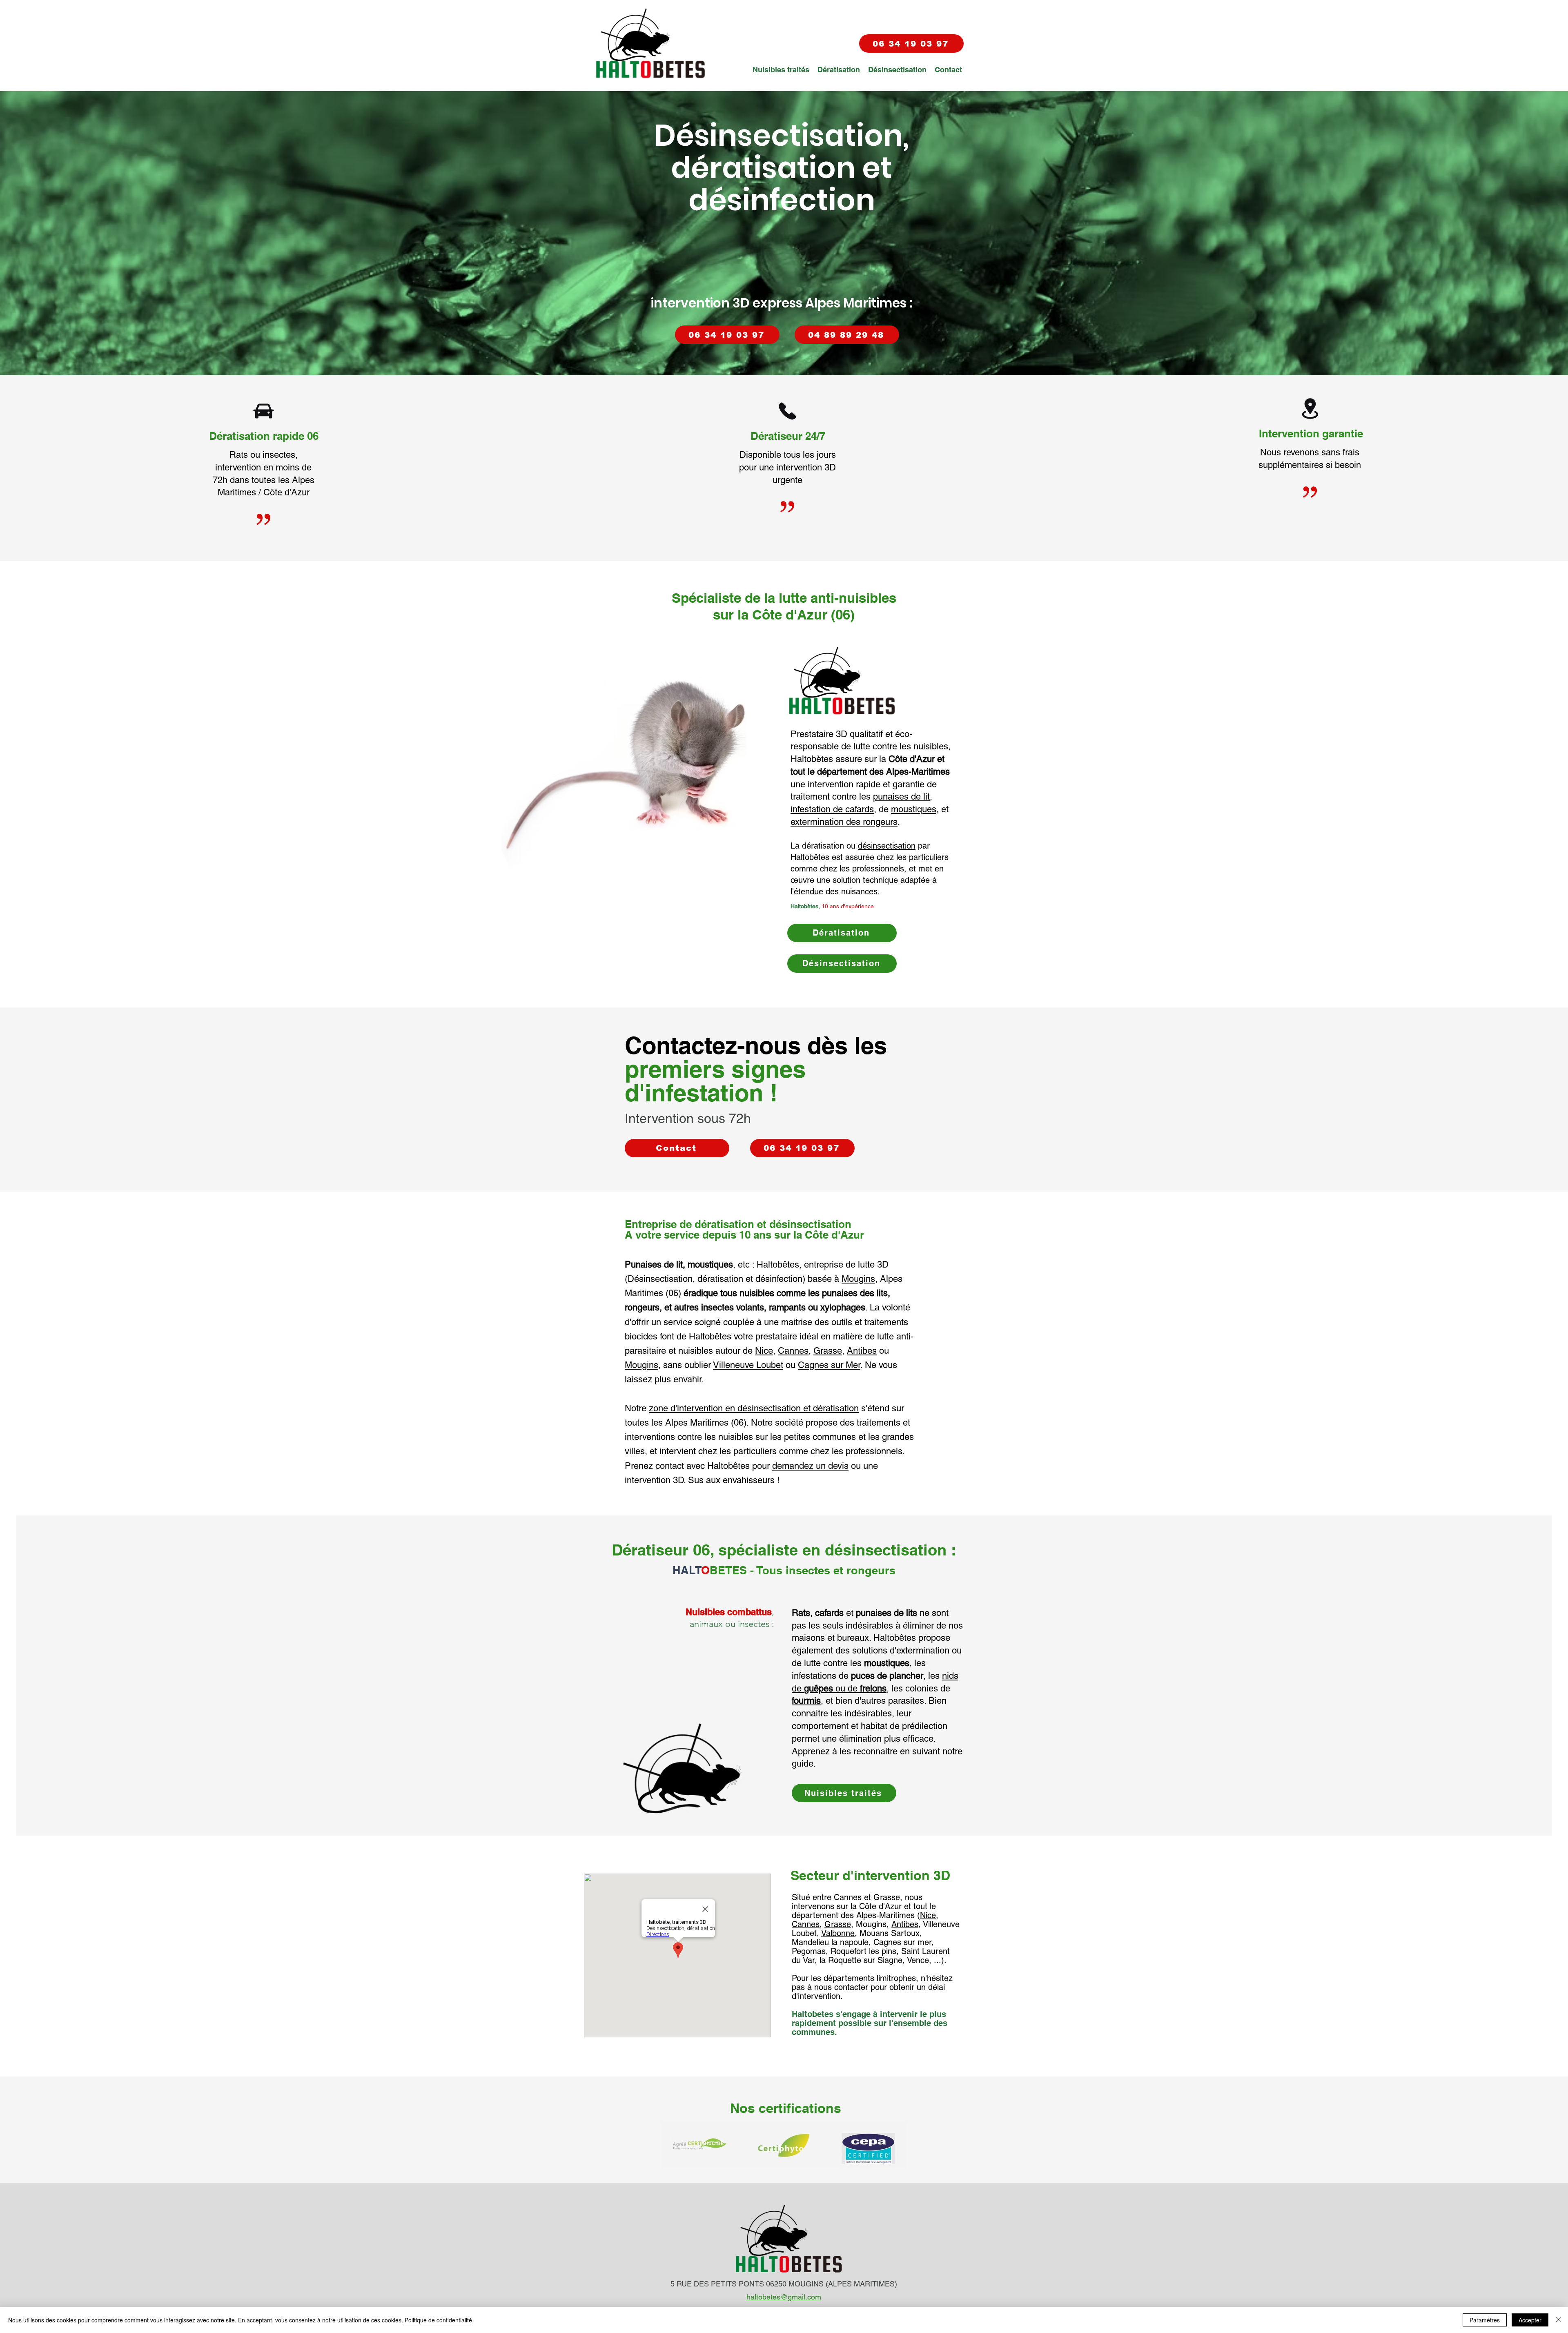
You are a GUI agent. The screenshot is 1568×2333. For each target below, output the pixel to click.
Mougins (858, 1279)
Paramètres (1485, 2320)
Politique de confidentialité (438, 2320)
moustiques (914, 809)
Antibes (862, 1351)
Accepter (1530, 2320)
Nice (764, 1351)
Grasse (828, 1351)
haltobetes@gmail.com (784, 2297)
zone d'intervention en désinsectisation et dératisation (754, 1408)
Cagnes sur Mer (829, 1365)
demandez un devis (810, 1466)
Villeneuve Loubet (748, 1365)
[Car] (264, 411)
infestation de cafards (832, 809)
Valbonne (838, 1933)
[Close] (1558, 2320)
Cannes (793, 1351)
